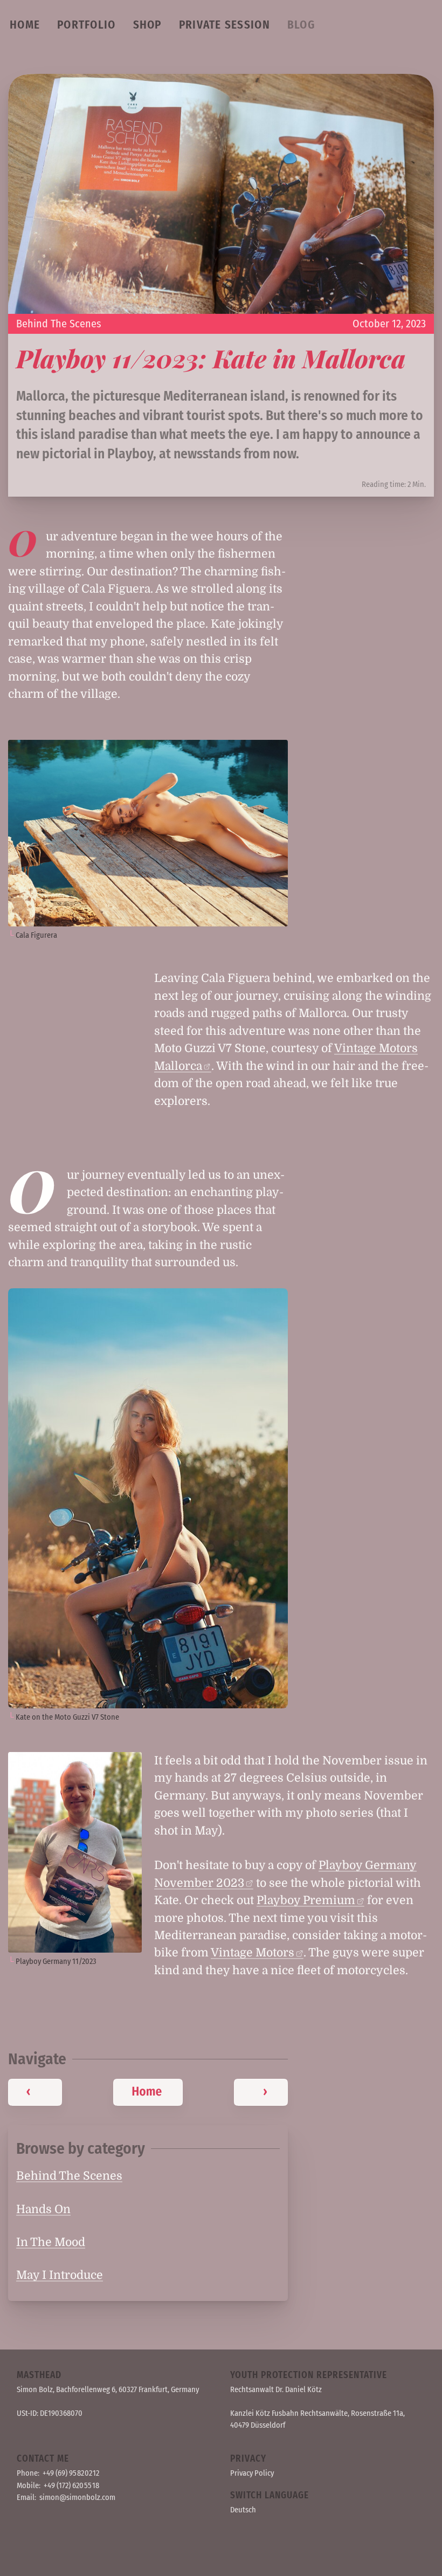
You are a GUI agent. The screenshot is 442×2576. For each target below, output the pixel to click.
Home (25, 25)
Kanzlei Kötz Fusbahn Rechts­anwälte (289, 2413)
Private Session (225, 25)
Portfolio (86, 25)
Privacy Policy (252, 2473)
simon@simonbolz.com (77, 2497)
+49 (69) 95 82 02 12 (71, 2473)
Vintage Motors (253, 1953)
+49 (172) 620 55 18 (71, 2485)
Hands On (43, 2209)
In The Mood (51, 2242)
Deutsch (243, 2510)
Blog (301, 25)
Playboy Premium (306, 1900)
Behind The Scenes (59, 324)
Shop (147, 25)
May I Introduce (60, 2275)
